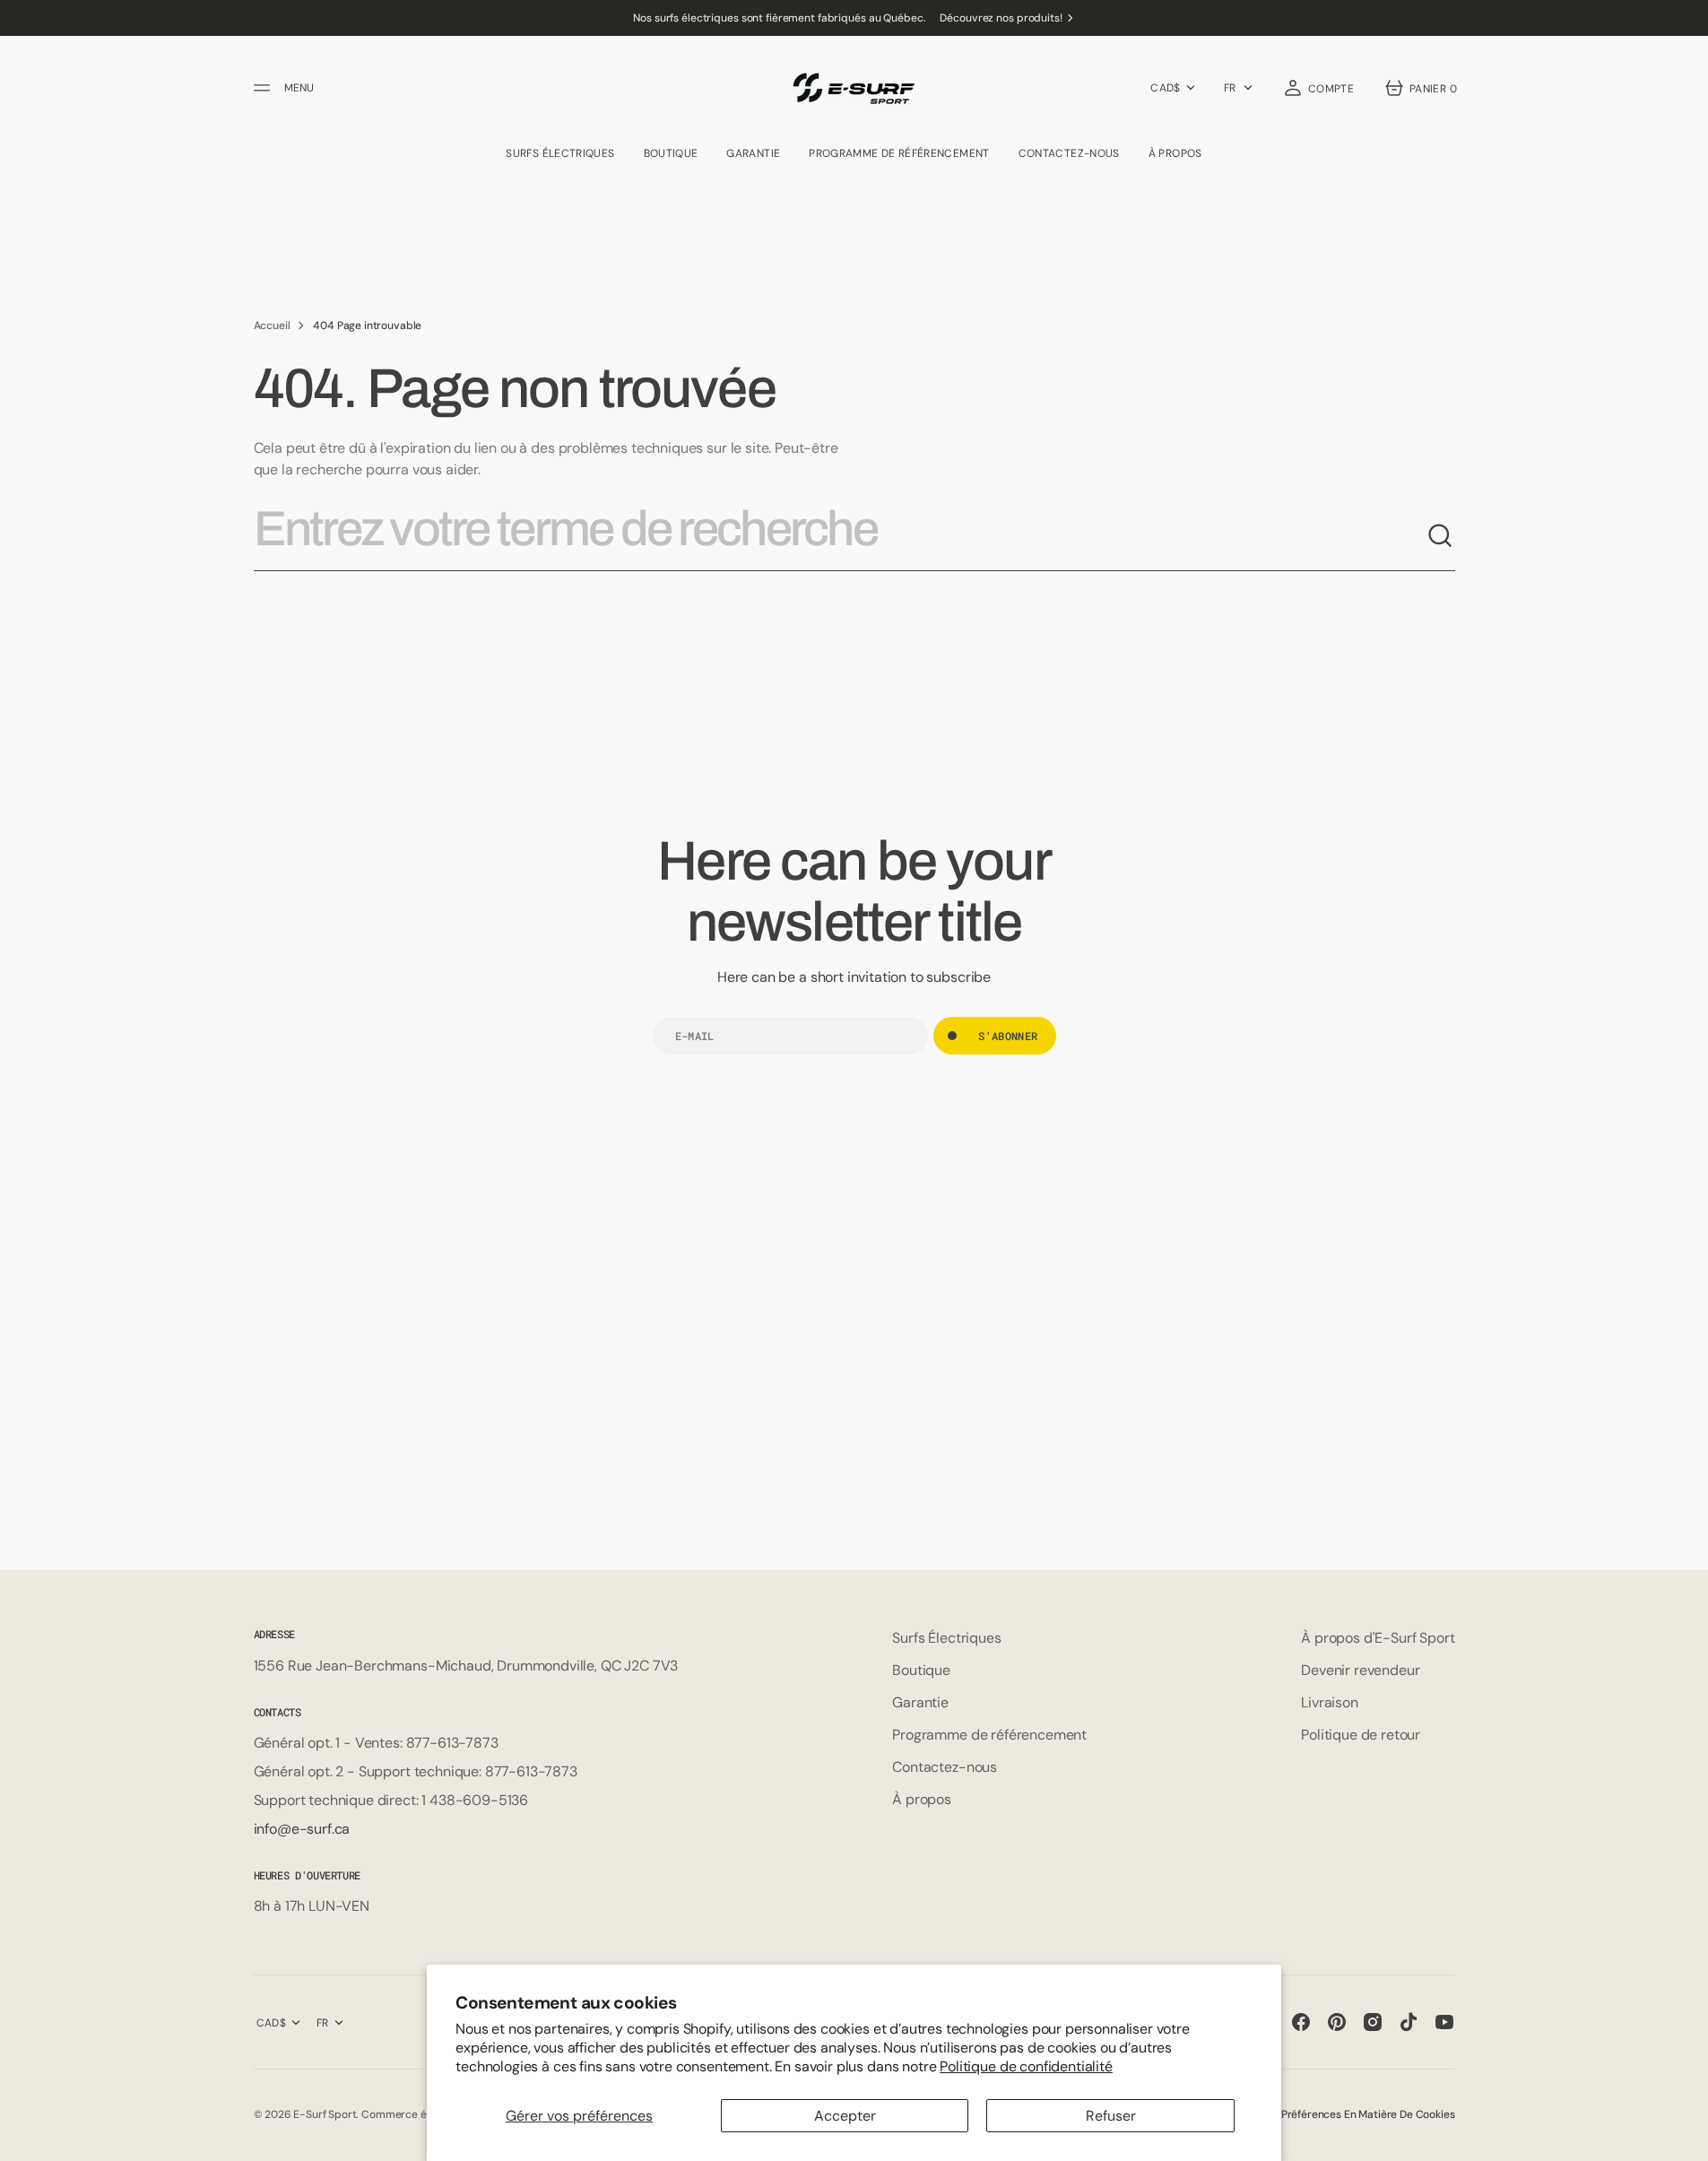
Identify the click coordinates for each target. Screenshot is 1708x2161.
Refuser (1111, 2116)
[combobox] (840, 536)
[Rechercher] (1441, 536)
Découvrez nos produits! (1001, 18)
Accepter (845, 2116)
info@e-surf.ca (302, 1829)
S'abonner (1008, 1036)
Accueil (272, 325)
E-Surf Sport (325, 2114)
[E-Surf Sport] (854, 88)
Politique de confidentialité (1026, 2066)
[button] (1318, 88)
